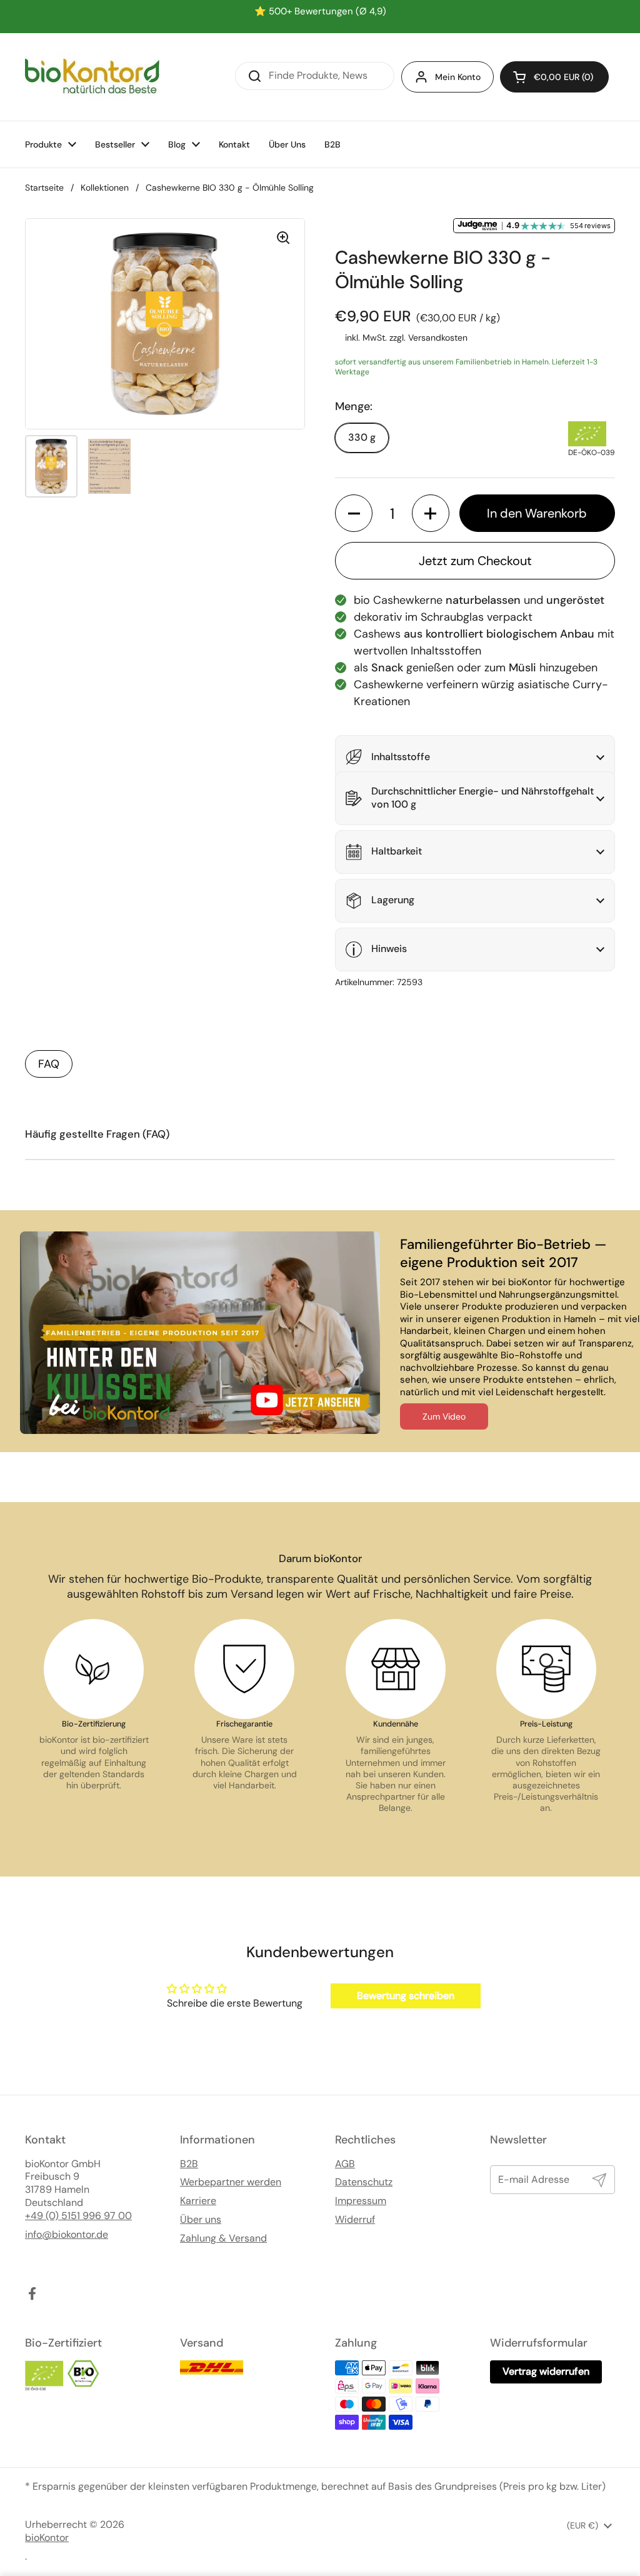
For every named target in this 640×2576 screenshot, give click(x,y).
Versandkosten (438, 338)
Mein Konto (458, 77)
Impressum (361, 2201)
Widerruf (355, 2220)
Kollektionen (105, 188)
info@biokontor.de (67, 2235)
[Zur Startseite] (92, 77)
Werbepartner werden (231, 2182)
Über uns (201, 2220)
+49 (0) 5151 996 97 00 (78, 2216)
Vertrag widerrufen (546, 2371)
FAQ (49, 1064)
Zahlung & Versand (223, 2238)
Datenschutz (364, 2182)
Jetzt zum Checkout (475, 561)
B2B (189, 2164)
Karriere (198, 2201)
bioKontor (47, 2538)
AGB (345, 2164)
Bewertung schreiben (406, 1996)
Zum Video (444, 1416)
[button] (554, 77)
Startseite (44, 188)
